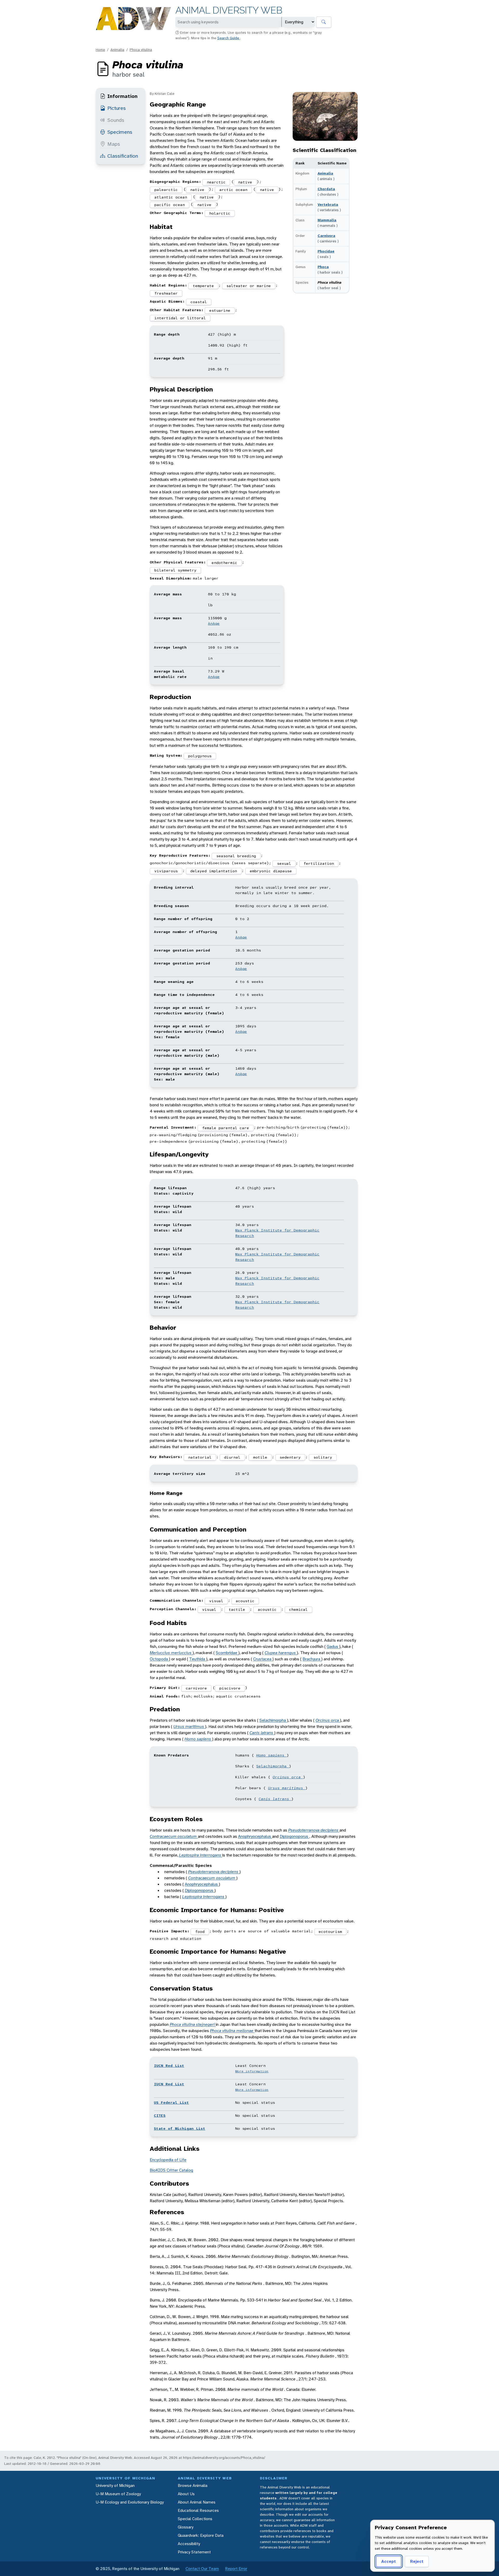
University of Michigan (115, 2485)
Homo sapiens (198, 1739)
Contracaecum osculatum (174, 1836)
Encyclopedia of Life (168, 2160)
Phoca (323, 267)
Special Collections (195, 2519)
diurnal (232, 1457)
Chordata (326, 189)
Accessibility (189, 2544)
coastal (199, 302)
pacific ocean (170, 205)
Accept (389, 2561)
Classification (123, 156)
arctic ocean (233, 190)
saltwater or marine (249, 286)
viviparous (166, 871)
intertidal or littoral (180, 318)
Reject (417, 2561)
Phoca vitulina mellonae (232, 2031)
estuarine (220, 310)
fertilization (319, 863)
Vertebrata (328, 204)
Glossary (186, 2527)
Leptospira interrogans (201, 1855)
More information (252, 2071)
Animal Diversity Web (229, 10)
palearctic (166, 190)
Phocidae (326, 251)
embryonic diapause (271, 871)
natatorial (200, 1457)
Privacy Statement (194, 2552)
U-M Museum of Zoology (118, 2494)
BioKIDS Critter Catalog (171, 2170)
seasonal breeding (236, 856)
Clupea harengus (281, 1653)
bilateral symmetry (175, 570)
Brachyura (312, 1659)
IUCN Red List (169, 2066)
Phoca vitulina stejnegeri (193, 2024)
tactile (237, 1609)
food (200, 1932)
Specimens (120, 132)
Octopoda (159, 1659)
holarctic (220, 213)
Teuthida (198, 1659)
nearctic (216, 182)
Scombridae (227, 1653)
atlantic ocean (171, 197)
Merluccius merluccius (171, 1653)
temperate (203, 286)
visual (216, 1601)
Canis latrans (262, 1733)
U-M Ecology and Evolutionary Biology (130, 2502)
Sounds (116, 120)
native (245, 182)
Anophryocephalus (255, 1836)
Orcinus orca (328, 1720)
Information (122, 96)
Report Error (236, 2569)
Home (100, 50)
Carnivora (326, 236)
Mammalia (327, 220)
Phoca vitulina (141, 50)
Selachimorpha (273, 1720)
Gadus (333, 1646)
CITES (160, 2115)
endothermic (224, 563)
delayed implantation (214, 871)
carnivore (196, 1688)
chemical (298, 1609)
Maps (114, 144)
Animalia (117, 50)
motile (260, 1457)
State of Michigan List (180, 2128)
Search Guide (229, 38)
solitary (323, 1457)
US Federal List (171, 2102)
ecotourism (330, 1932)
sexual (284, 863)
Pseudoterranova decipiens (314, 1830)
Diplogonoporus (294, 1836)
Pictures (117, 108)
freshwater (166, 293)
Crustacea (263, 1659)
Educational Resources (198, 2510)
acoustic (245, 1601)
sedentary (290, 1457)
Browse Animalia (193, 2485)
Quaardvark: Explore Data (201, 2535)
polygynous (200, 756)
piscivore (230, 1688)
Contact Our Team (202, 2569)
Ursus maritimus (189, 1726)
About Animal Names (197, 2502)
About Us (186, 2494)
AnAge (214, 623)
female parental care (226, 1128)
